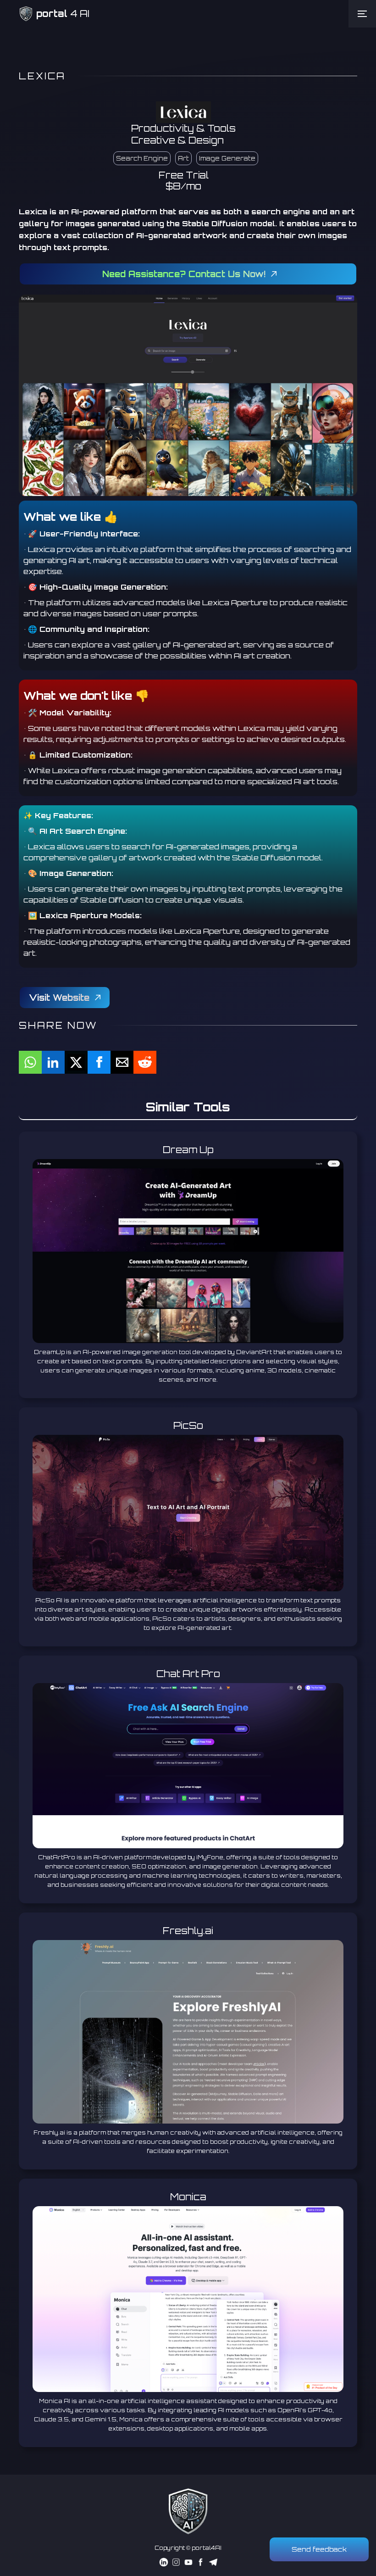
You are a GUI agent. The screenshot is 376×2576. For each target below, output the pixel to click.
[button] (362, 14)
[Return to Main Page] (188, 2511)
